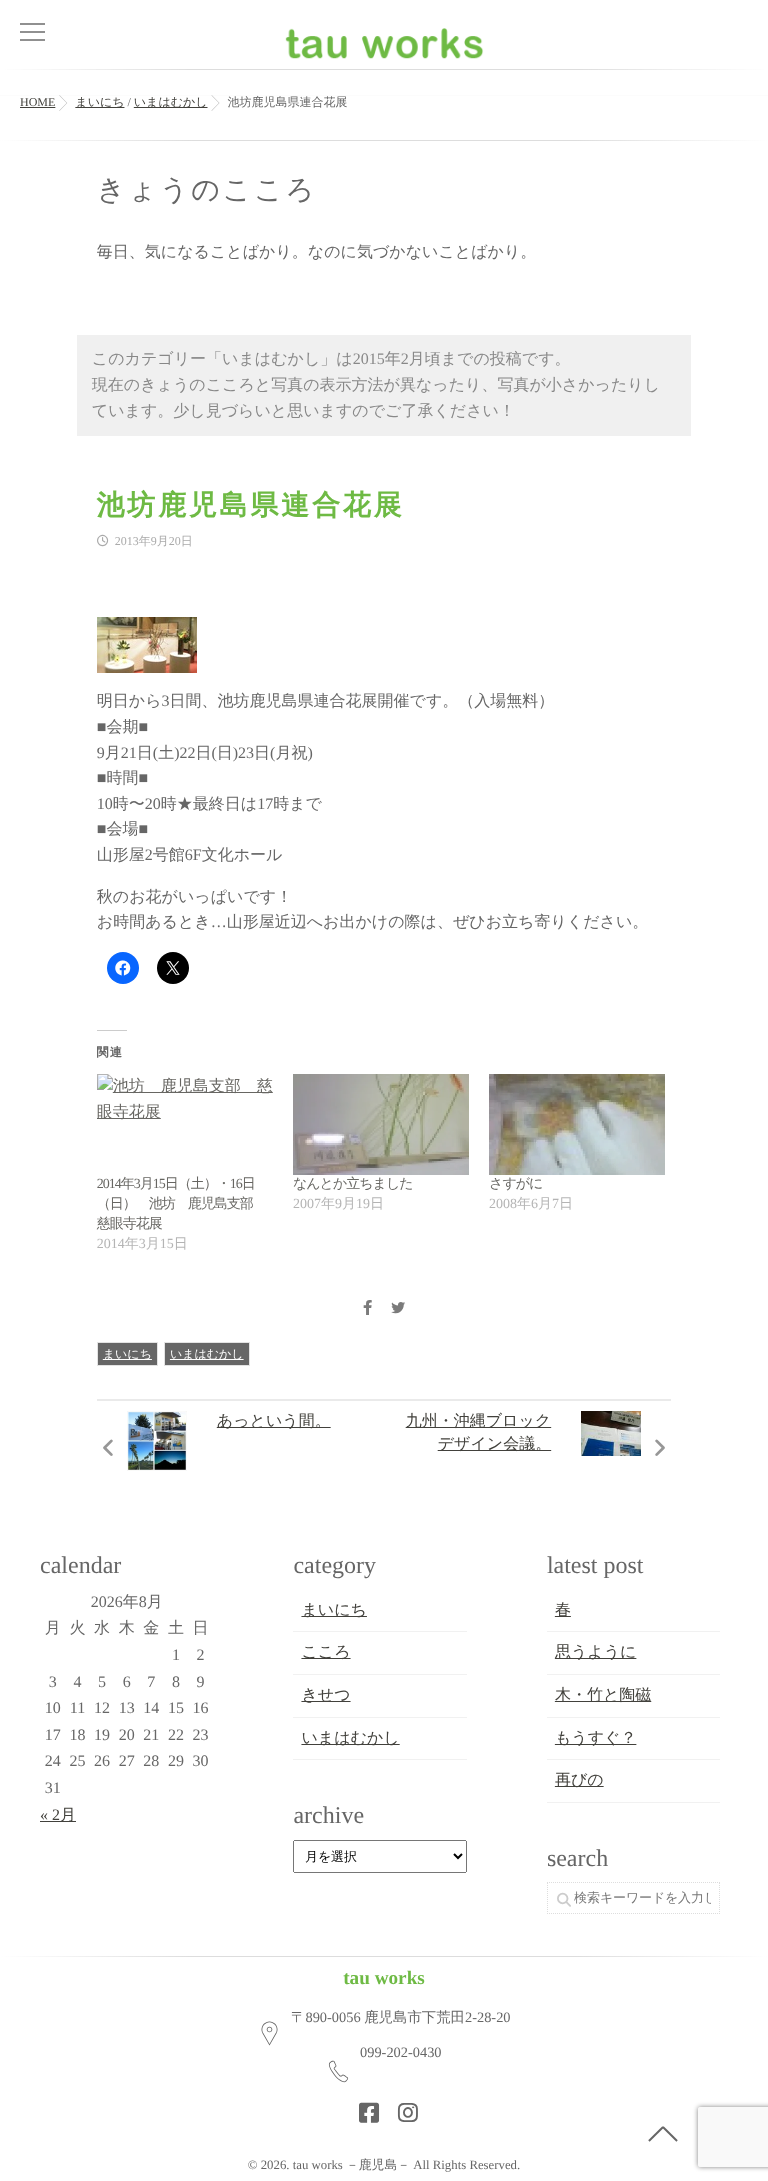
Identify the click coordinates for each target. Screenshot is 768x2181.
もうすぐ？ (596, 1738)
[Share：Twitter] (398, 1309)
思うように (596, 1652)
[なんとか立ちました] (381, 1124)
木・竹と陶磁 (603, 1695)
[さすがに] (577, 1124)
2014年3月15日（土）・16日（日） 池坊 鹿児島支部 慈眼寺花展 (181, 1204)
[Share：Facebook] (367, 1309)
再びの (579, 1780)
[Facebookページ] (363, 2107)
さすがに (515, 1184)
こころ (325, 1652)
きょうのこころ (207, 190)
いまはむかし (207, 1354)
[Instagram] (402, 2107)
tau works (384, 1978)
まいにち (127, 1354)
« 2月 (58, 1815)
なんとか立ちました (353, 1184)
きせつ (325, 1695)
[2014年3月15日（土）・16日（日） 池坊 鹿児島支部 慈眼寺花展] (185, 1124)
